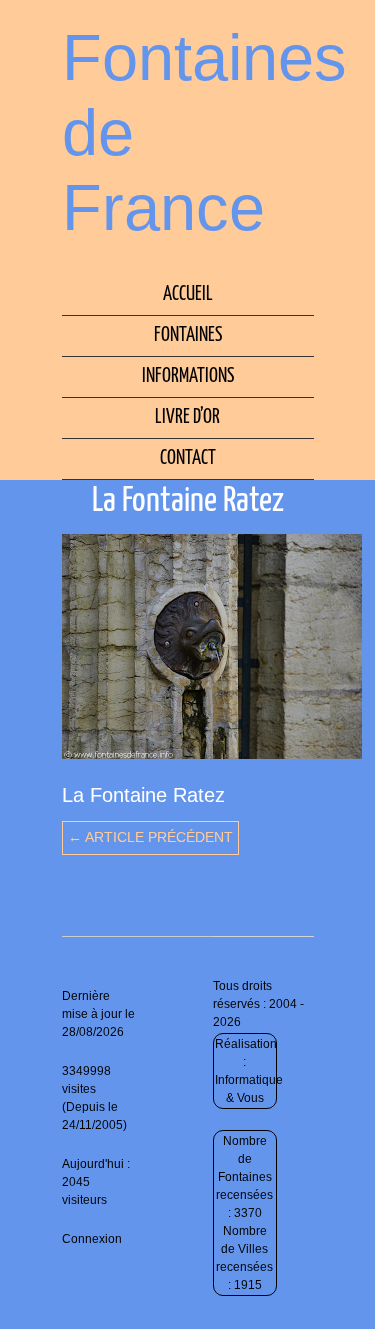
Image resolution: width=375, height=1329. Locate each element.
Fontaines (188, 335)
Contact (188, 458)
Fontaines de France (204, 132)
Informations (188, 376)
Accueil (188, 294)
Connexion (92, 1239)
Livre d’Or (187, 417)
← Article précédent (150, 837)
